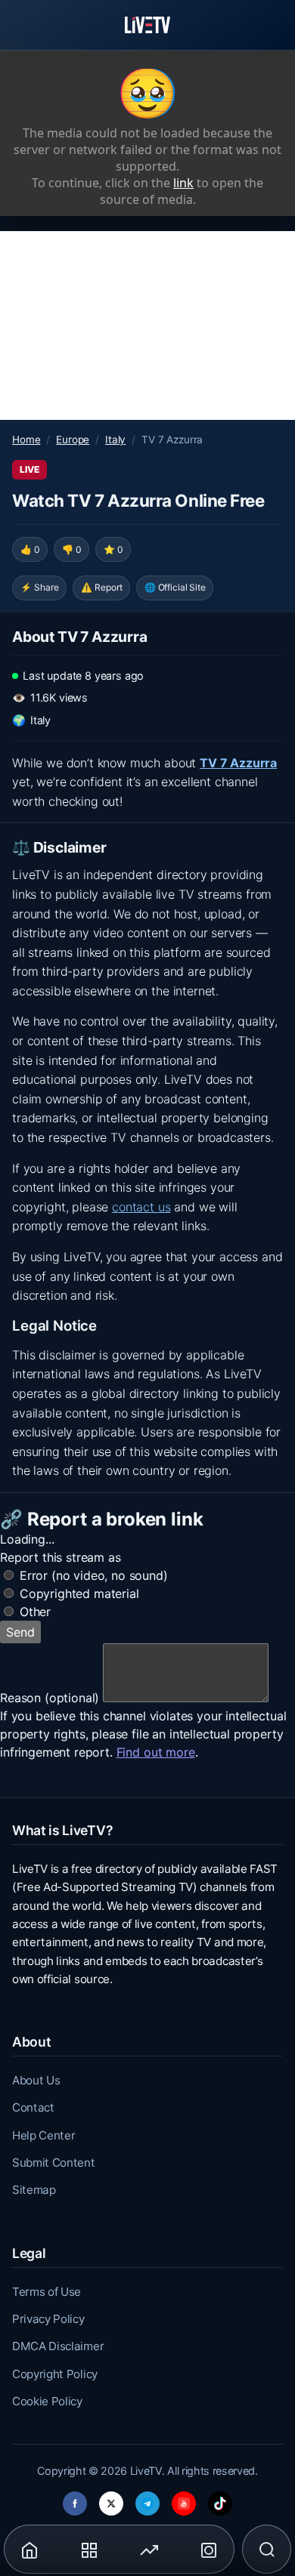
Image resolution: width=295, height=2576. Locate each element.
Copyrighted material (79, 1593)
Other (35, 1612)
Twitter (111, 2499)
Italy (115, 440)
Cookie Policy (47, 2401)
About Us (36, 2080)
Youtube (184, 2499)
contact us (141, 1207)
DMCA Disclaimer (58, 2346)
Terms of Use (47, 2292)
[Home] (147, 25)
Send (20, 1632)
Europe (73, 440)
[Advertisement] (147, 325)
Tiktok (220, 2499)
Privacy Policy (48, 2319)
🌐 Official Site (175, 587)
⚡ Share (40, 587)
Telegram (147, 2499)
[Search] (267, 2550)
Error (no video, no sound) (94, 1575)
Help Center (43, 2135)
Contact (33, 2107)
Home (26, 440)
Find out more (156, 1752)
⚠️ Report (102, 587)
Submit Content (54, 2163)
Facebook (75, 2499)
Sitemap (34, 2190)
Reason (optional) (50, 1698)
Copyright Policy (55, 2374)
